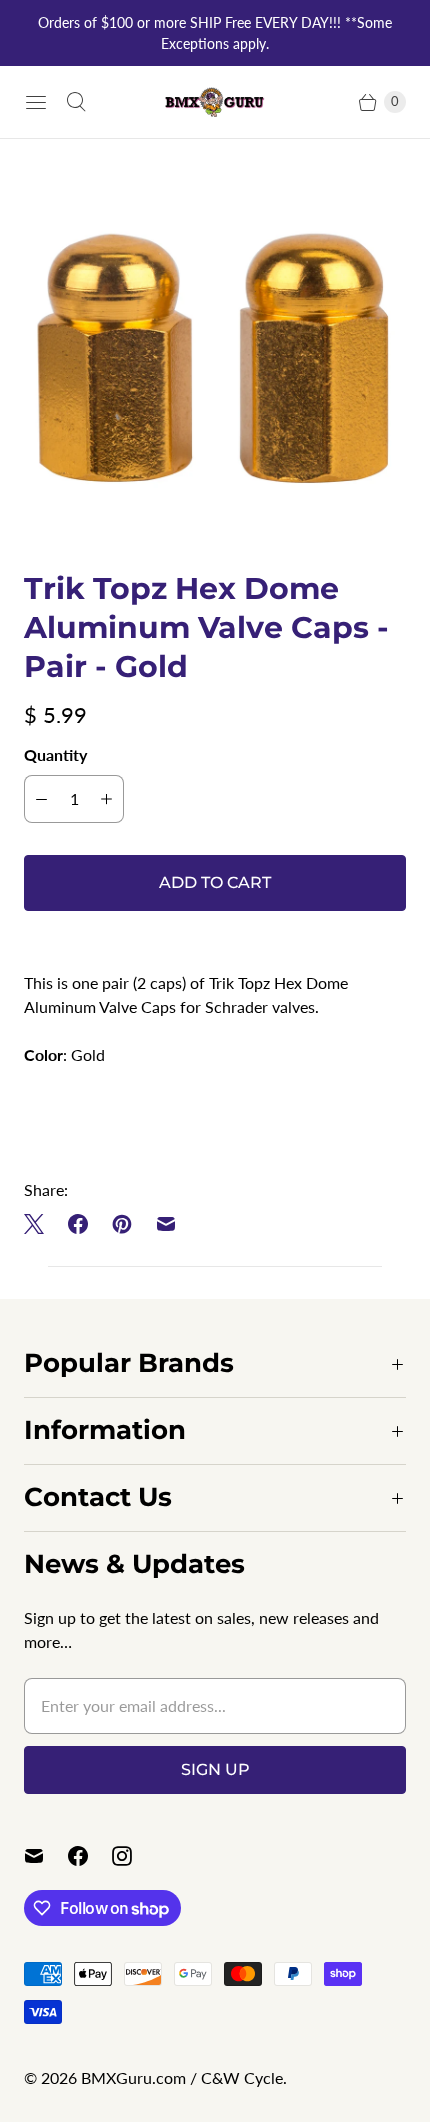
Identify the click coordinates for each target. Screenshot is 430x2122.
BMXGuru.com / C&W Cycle (182, 2077)
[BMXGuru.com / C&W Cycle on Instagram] (134, 1856)
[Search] (76, 102)
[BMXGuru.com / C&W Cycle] (215, 101)
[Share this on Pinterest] (122, 1224)
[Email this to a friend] (166, 1224)
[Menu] (36, 102)
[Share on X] (40, 1224)
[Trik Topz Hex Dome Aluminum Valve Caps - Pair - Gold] (215, 354)
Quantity (55, 754)
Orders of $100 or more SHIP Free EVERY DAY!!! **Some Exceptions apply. (215, 33)
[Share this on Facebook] (78, 1224)
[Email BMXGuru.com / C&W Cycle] (46, 1856)
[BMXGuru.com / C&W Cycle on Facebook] (90, 1856)
